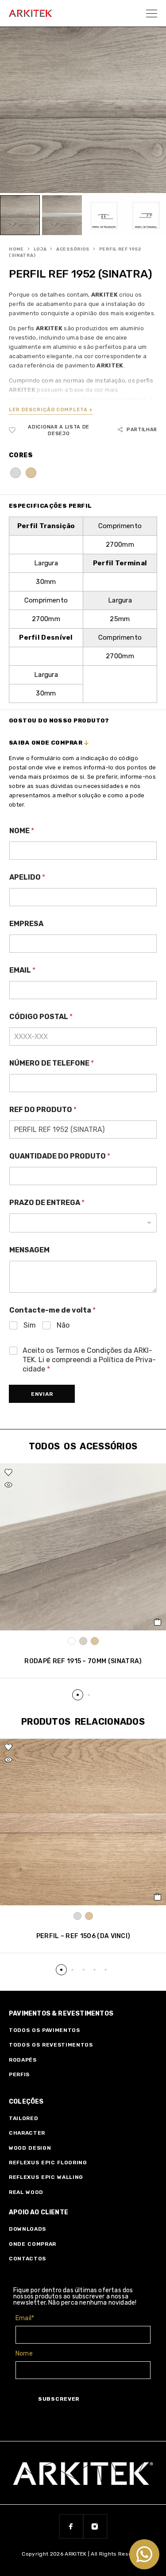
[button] (78, 1695)
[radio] (15, 473)
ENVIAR (42, 1394)
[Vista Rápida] (8, 1485)
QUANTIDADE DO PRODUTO (60, 1156)
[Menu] (152, 13)
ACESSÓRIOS (73, 249)
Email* (25, 2318)
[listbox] (83, 1223)
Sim (30, 1325)
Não (63, 1325)
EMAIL (22, 970)
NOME (22, 831)
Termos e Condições (89, 1350)
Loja (40, 249)
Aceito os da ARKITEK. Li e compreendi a (89, 1360)
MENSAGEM (29, 1250)
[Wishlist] (8, 1472)
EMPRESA (26, 924)
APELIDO (27, 877)
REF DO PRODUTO (43, 1110)
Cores (21, 455)
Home (16, 249)
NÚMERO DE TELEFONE (52, 1063)
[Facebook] (71, 2526)
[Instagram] (95, 2526)
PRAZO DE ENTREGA (47, 1203)
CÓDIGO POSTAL (41, 1017)
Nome (24, 2354)
